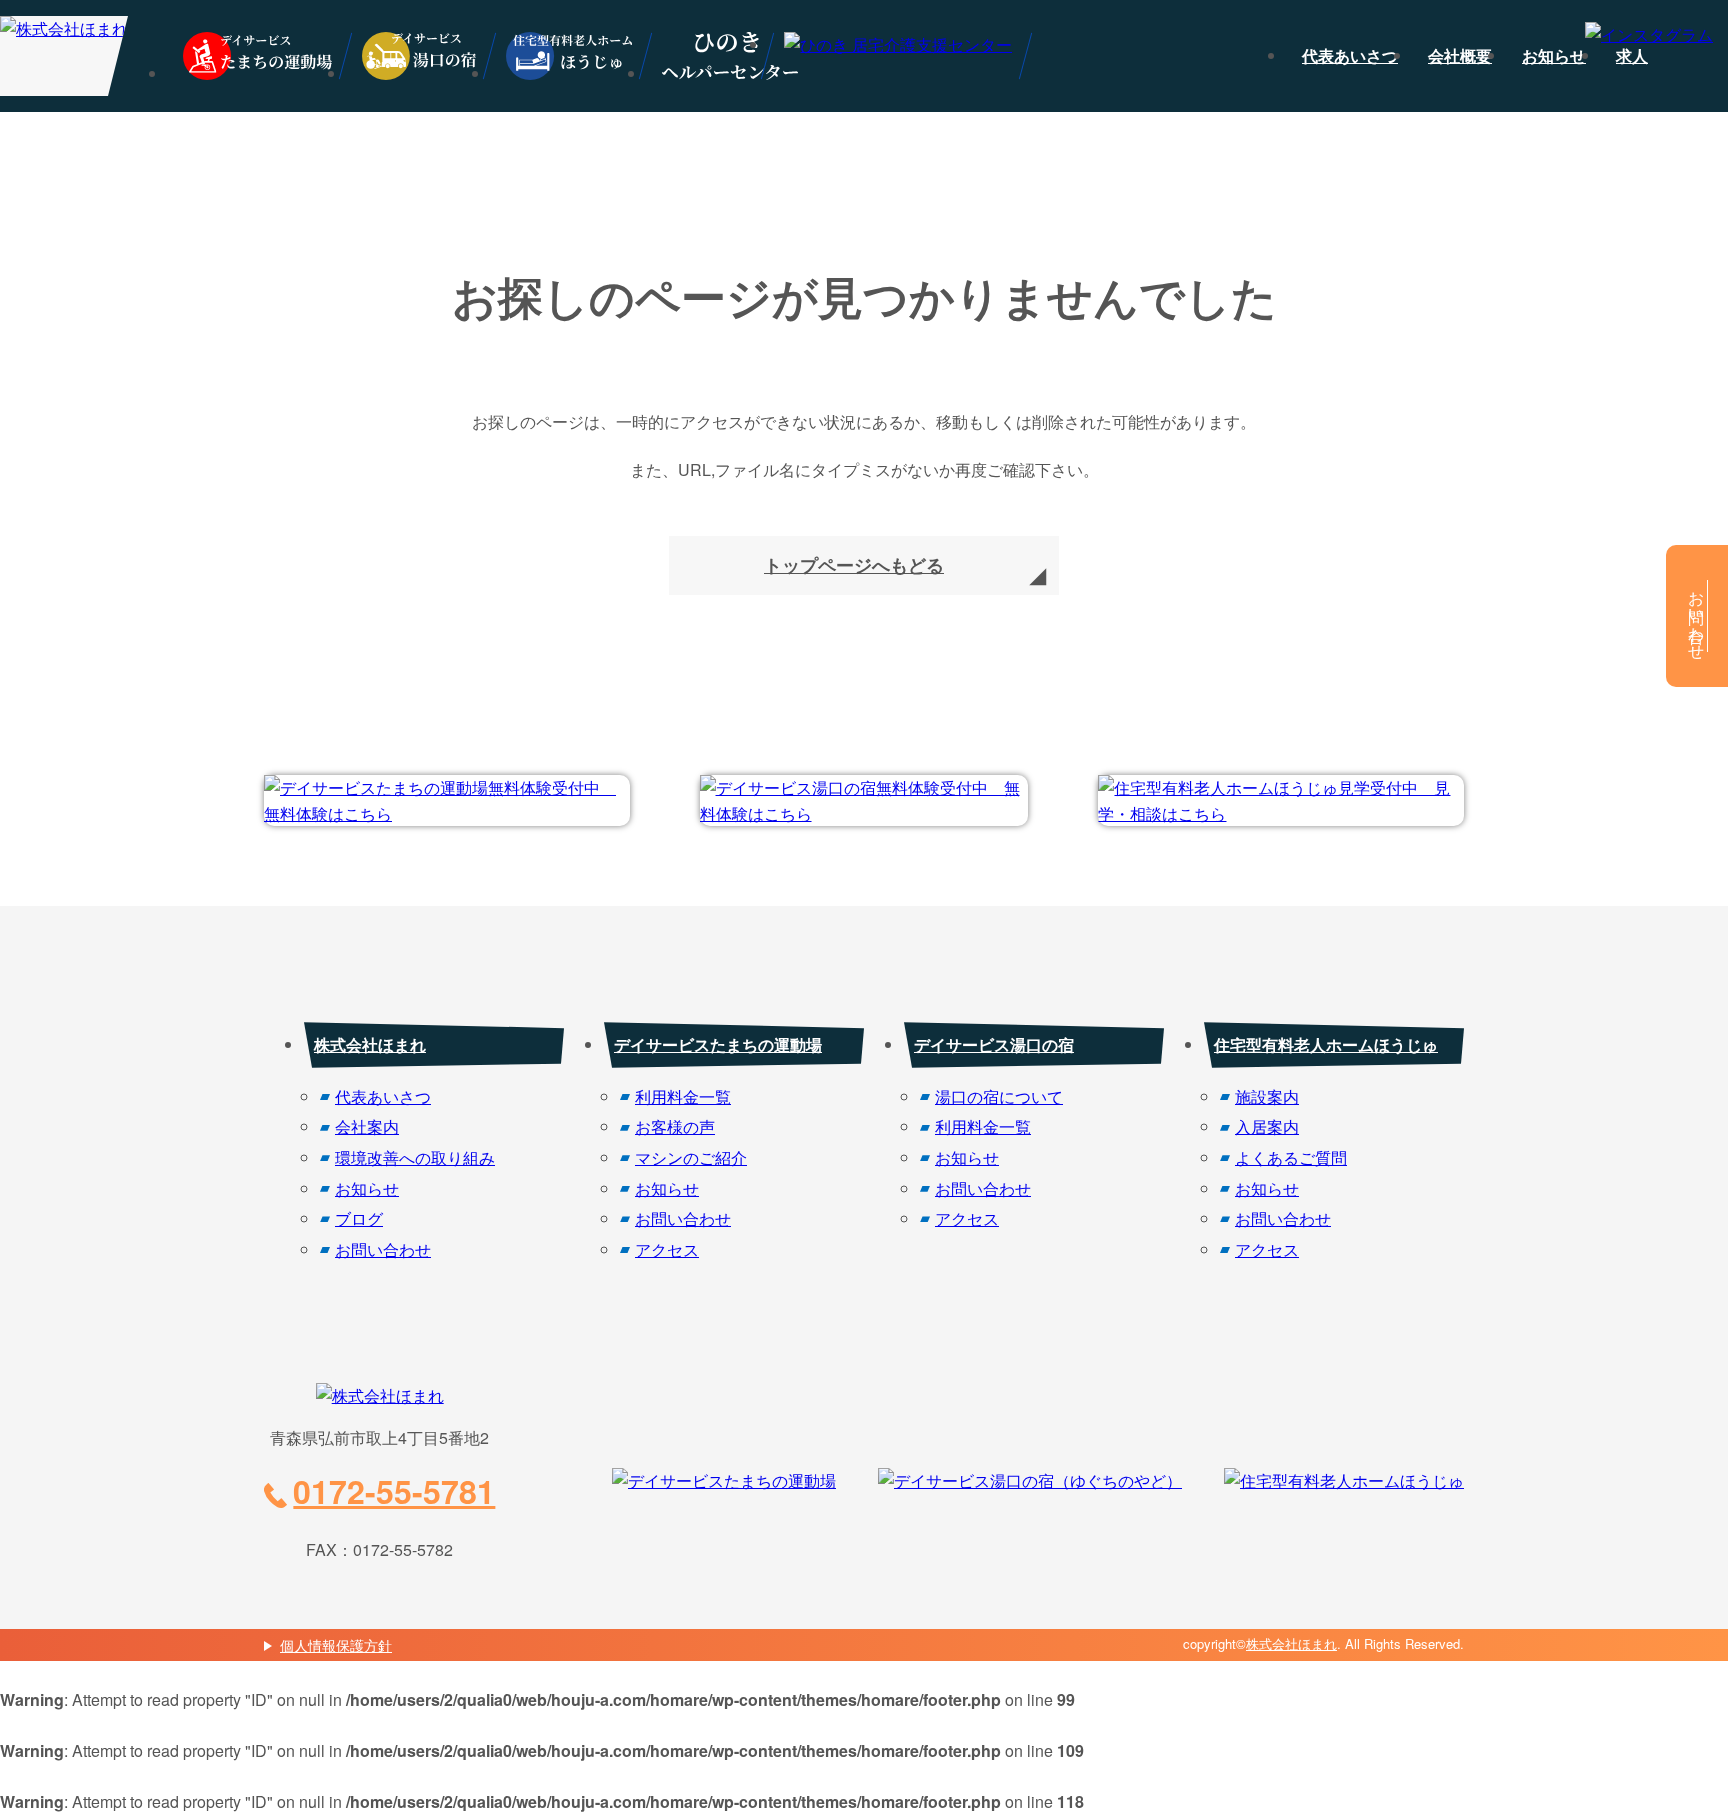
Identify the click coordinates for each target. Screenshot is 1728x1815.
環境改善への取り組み (415, 1157)
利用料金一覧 (683, 1096)
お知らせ (1554, 55)
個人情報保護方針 (336, 1645)
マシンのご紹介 (691, 1157)
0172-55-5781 (394, 1491)
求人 (1632, 55)
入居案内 (1267, 1126)
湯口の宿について (999, 1096)
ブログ (359, 1218)
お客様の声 (675, 1126)
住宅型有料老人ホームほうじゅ (1326, 1044)
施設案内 (1267, 1096)
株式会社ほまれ (370, 1044)
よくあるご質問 (1291, 1157)
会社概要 (1460, 55)
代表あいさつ (1350, 55)
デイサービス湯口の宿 (994, 1044)
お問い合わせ (383, 1249)
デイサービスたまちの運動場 (718, 1044)
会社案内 (367, 1126)
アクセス (667, 1249)
